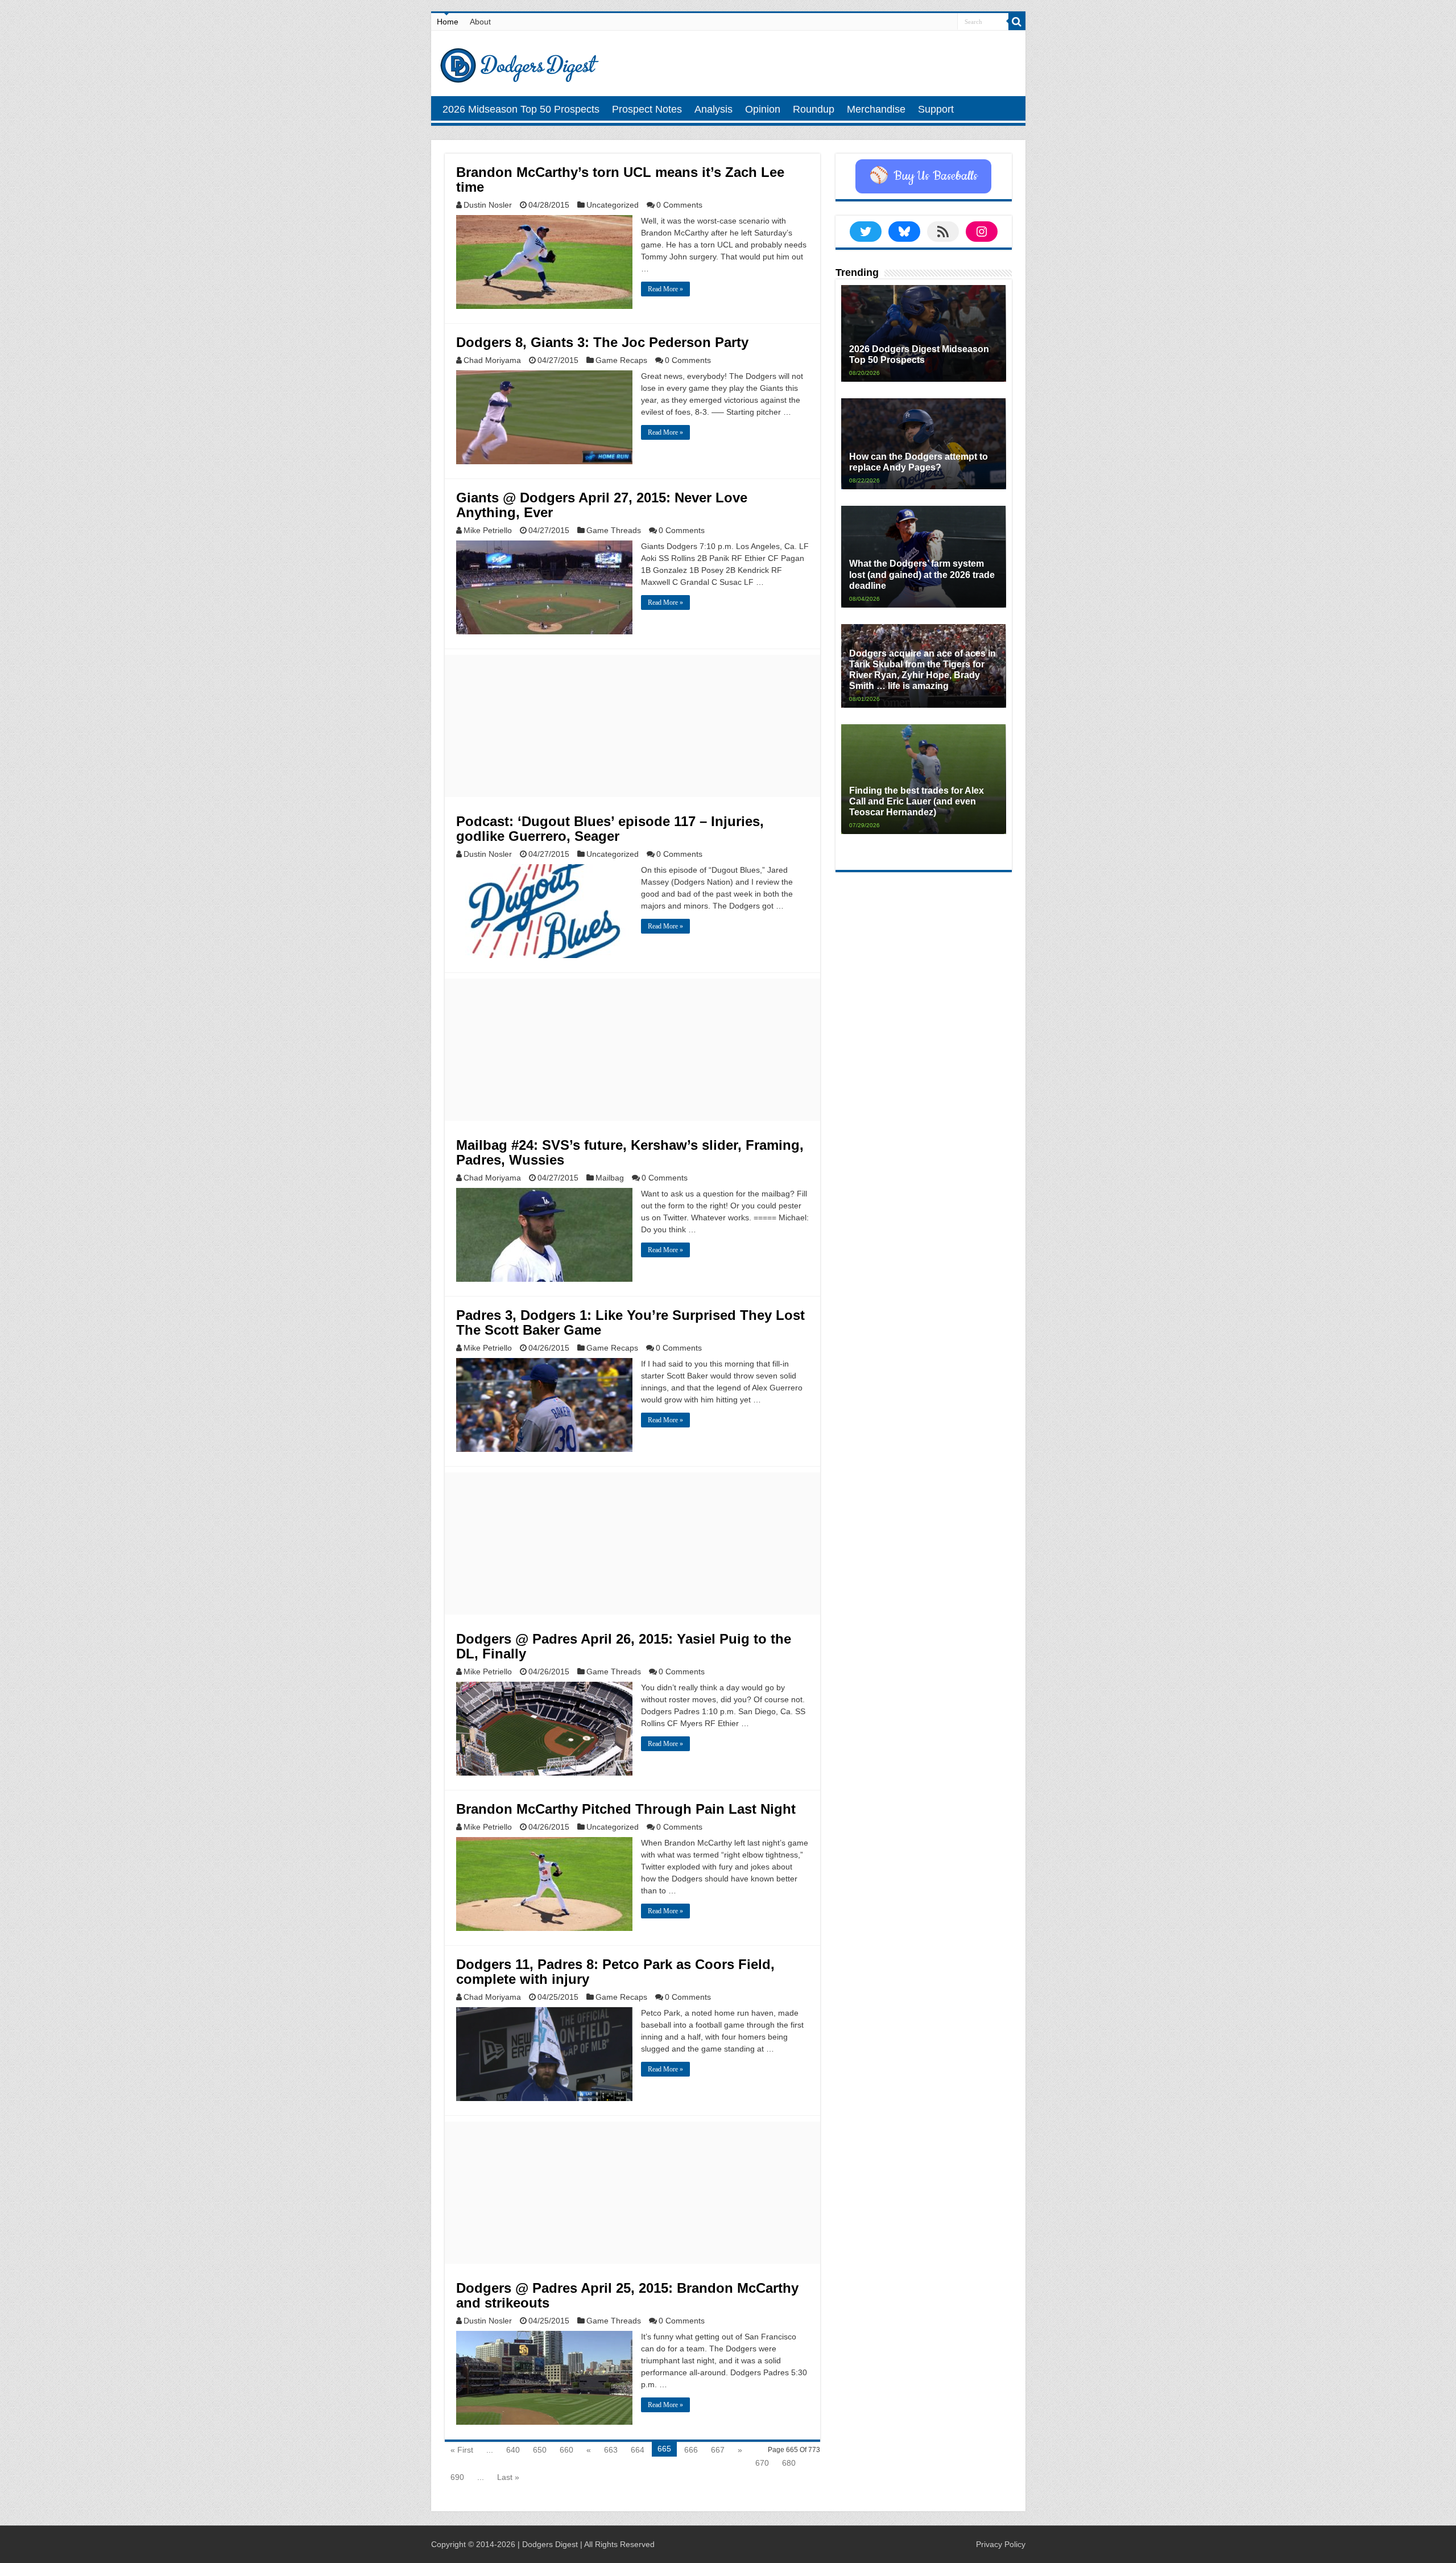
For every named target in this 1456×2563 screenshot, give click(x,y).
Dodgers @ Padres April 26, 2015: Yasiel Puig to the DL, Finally (624, 1646)
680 (789, 2463)
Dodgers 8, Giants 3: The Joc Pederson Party (602, 342)
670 (762, 2463)
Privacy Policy (1001, 2544)
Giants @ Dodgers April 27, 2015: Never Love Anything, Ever (602, 505)
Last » (508, 2477)
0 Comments (679, 205)
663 (611, 2450)
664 (638, 2450)
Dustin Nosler (488, 205)
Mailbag (610, 1178)
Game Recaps (621, 360)
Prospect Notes (647, 109)
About (480, 22)
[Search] (1017, 22)
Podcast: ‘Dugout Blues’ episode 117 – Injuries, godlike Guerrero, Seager (610, 829)
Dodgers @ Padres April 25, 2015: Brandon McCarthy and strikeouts (627, 2295)
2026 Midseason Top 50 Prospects (521, 109)
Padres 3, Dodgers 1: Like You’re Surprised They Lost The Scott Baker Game (630, 1322)
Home (448, 22)
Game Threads (614, 530)
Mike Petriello (488, 530)
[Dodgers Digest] (519, 63)
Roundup (814, 109)
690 (457, 2477)
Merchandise (876, 109)
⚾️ (923, 176)
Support (936, 109)
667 (718, 2450)
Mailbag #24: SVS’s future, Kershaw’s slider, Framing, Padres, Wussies (630, 1152)
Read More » (665, 289)
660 (566, 2450)
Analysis (713, 109)
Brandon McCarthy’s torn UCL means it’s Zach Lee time (620, 179)
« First (462, 2450)
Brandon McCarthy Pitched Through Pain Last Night (626, 1809)
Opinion (763, 109)
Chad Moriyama (492, 360)
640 (513, 2450)
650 (540, 2450)
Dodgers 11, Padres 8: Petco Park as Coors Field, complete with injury (615, 1972)
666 (691, 2450)
